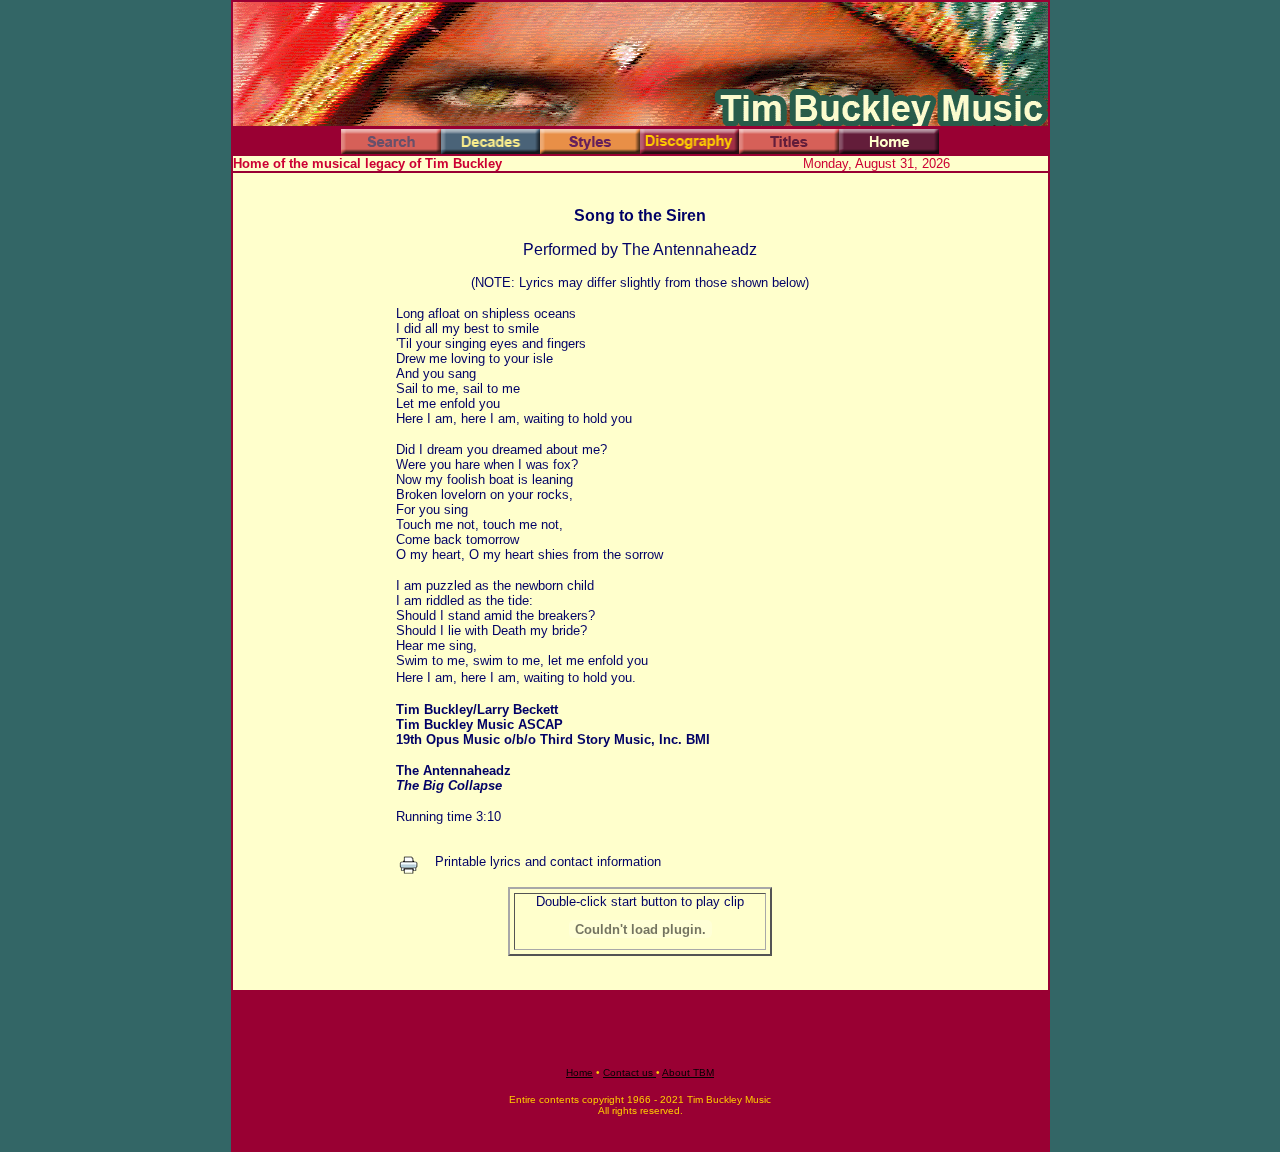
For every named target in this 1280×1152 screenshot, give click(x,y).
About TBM (688, 1072)
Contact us (629, 1072)
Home (579, 1072)
